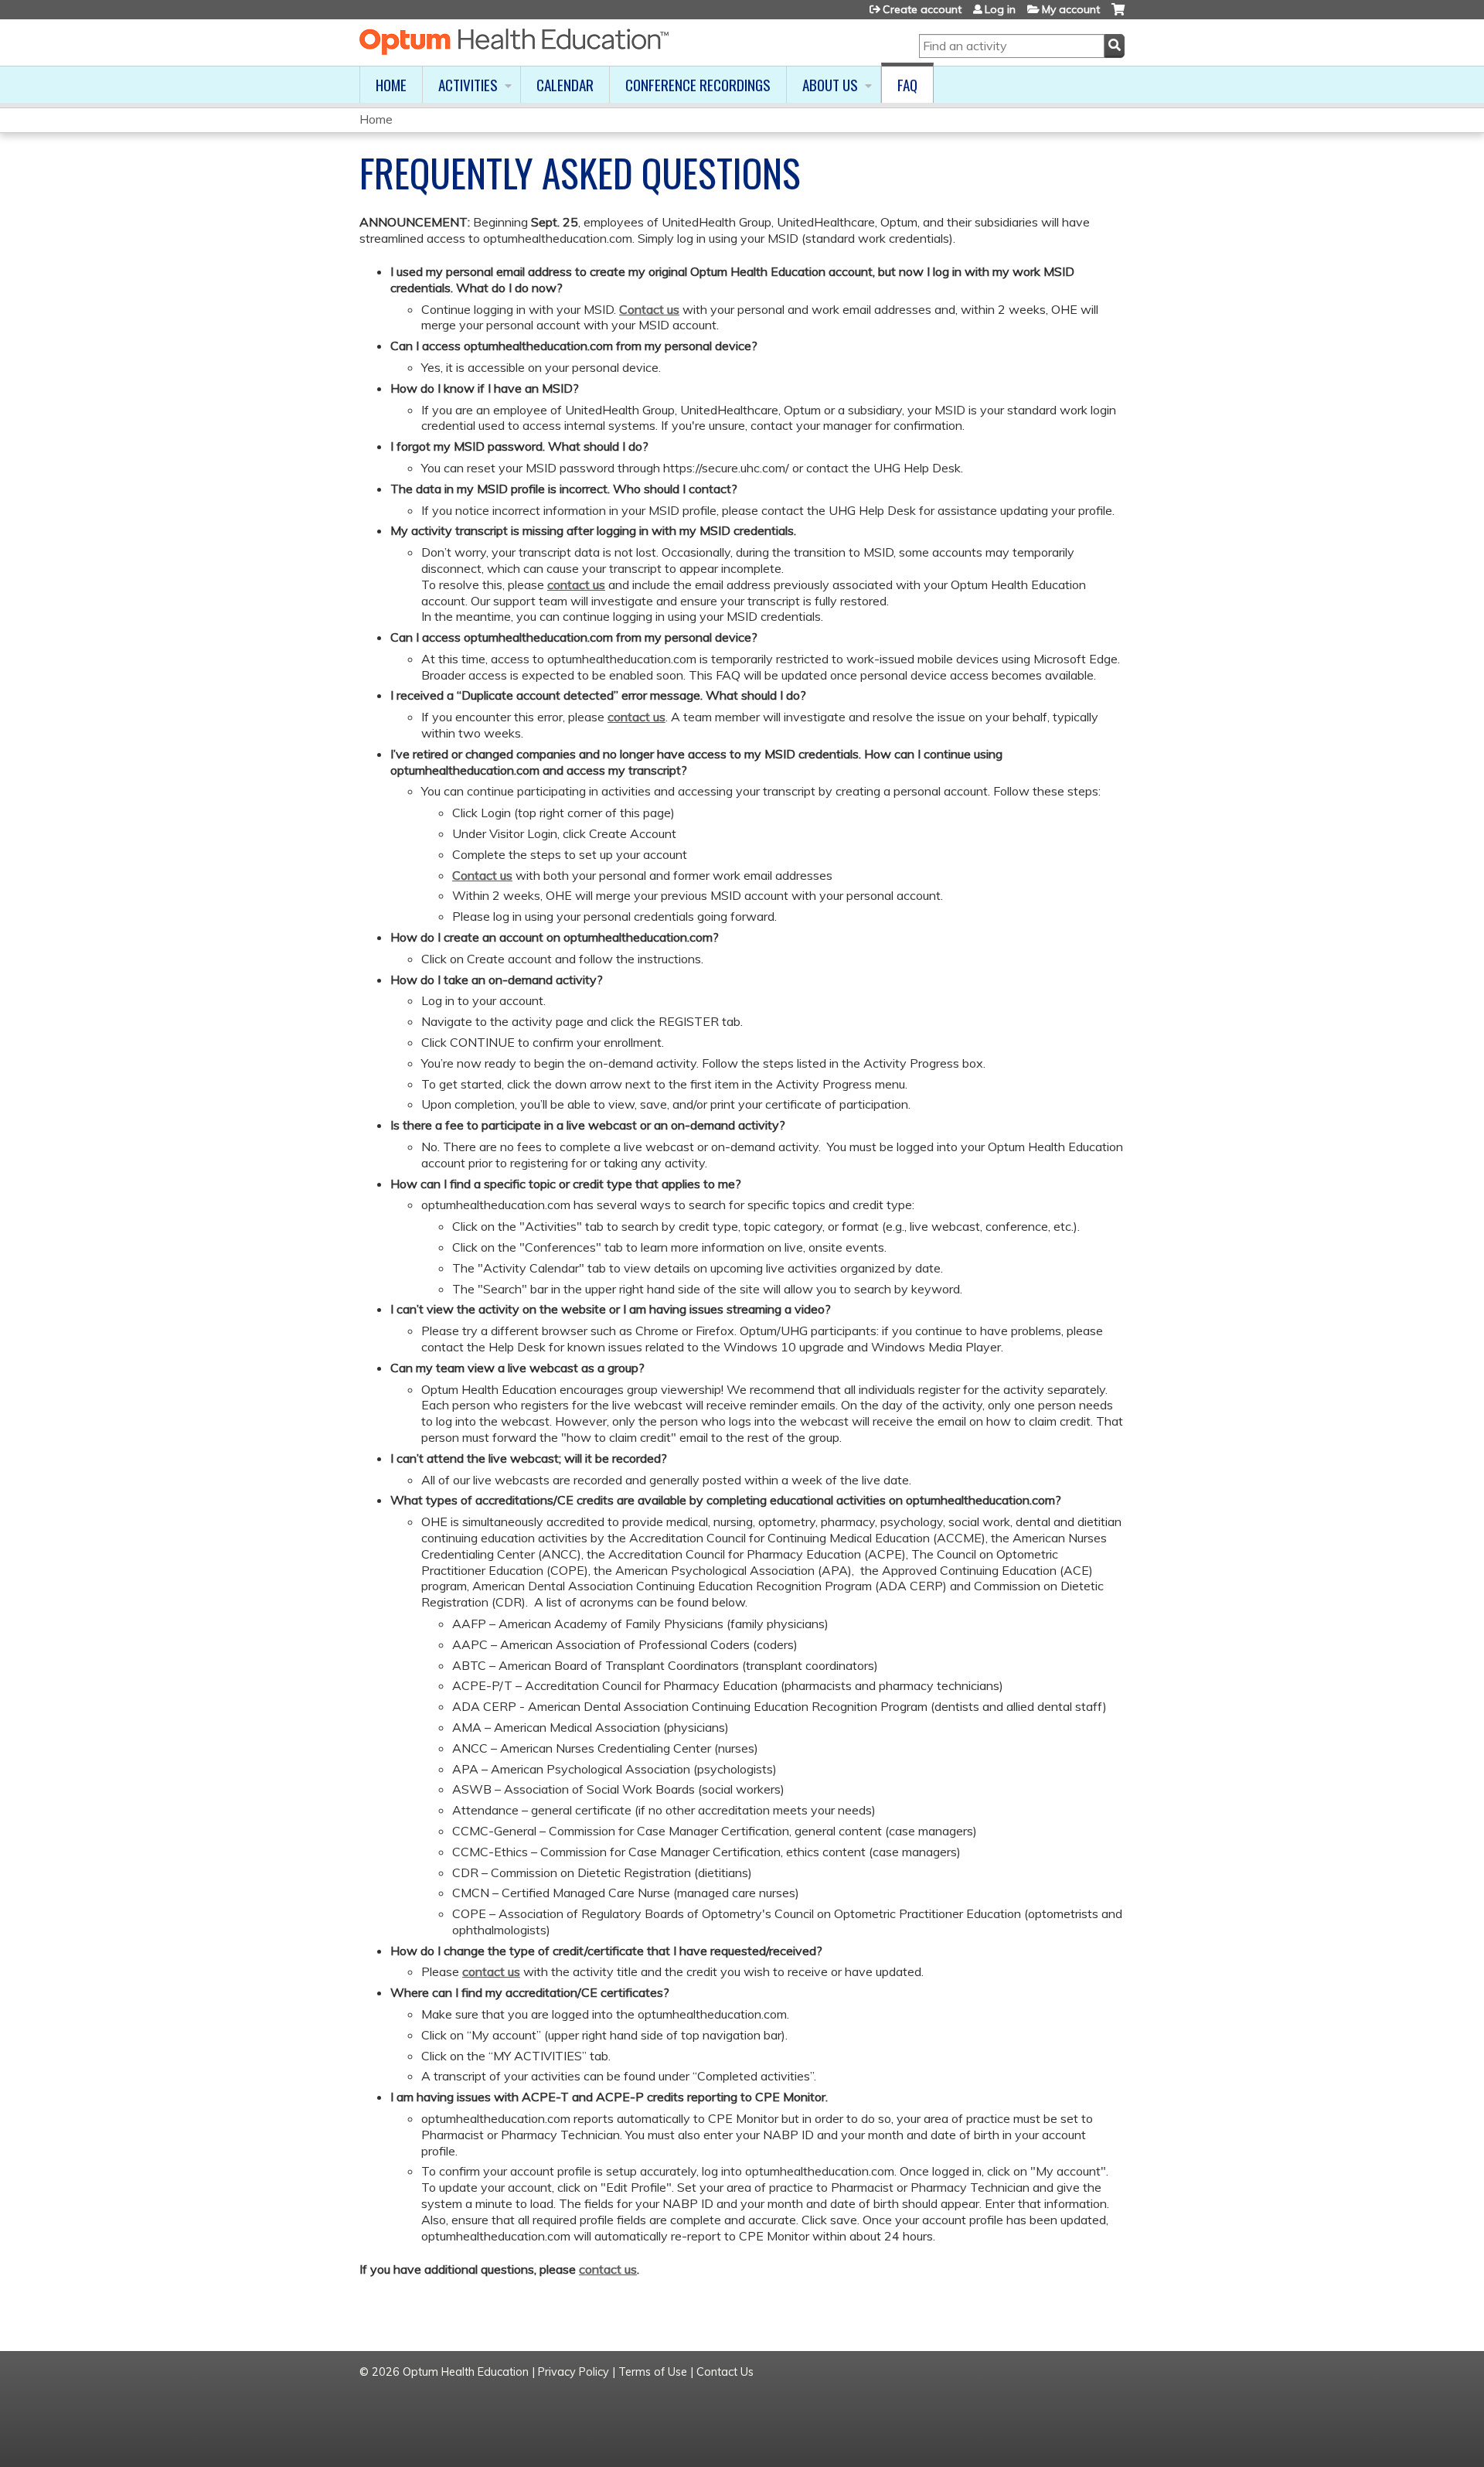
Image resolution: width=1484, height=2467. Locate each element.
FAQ (907, 85)
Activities (468, 85)
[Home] (514, 42)
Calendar (565, 85)
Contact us (649, 309)
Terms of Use (653, 2372)
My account (1071, 9)
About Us (830, 85)
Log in (1000, 9)
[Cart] (1118, 15)
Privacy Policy (574, 2372)
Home (391, 85)
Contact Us (725, 2372)
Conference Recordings (698, 85)
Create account (922, 9)
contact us (576, 584)
